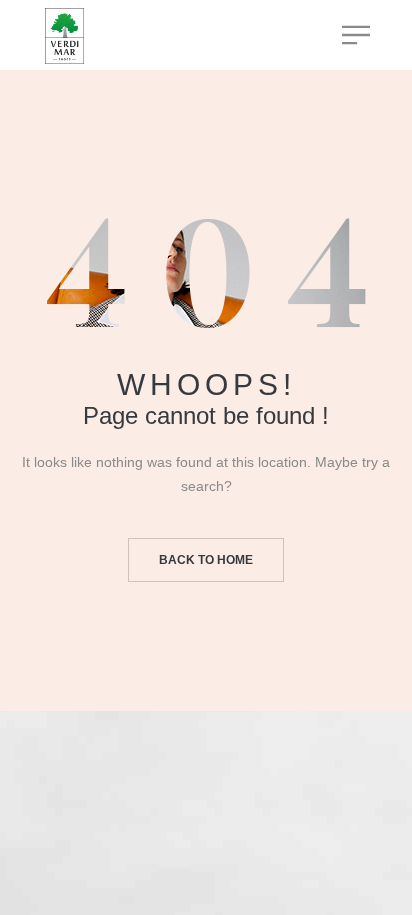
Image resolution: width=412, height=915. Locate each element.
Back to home (206, 560)
